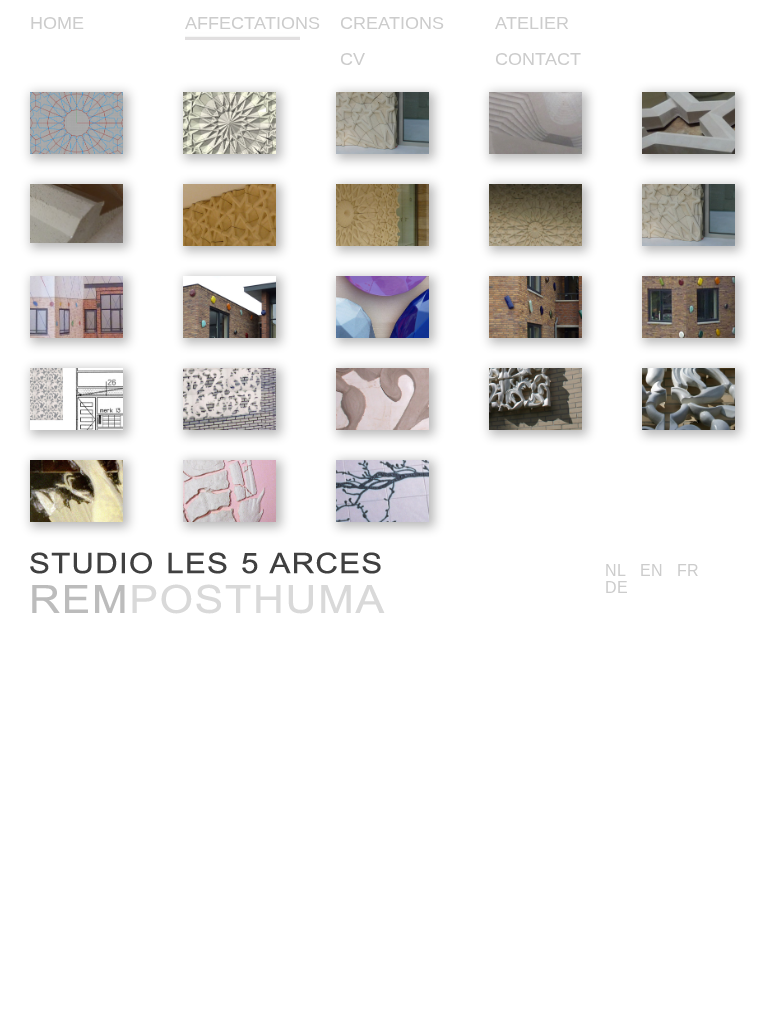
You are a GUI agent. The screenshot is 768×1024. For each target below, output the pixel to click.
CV (352, 59)
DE (616, 587)
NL (615, 570)
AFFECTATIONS (252, 23)
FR (688, 570)
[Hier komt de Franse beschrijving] (382, 518)
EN (651, 570)
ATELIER (532, 23)
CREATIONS (392, 23)
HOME (57, 23)
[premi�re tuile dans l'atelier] (76, 239)
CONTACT (538, 59)
